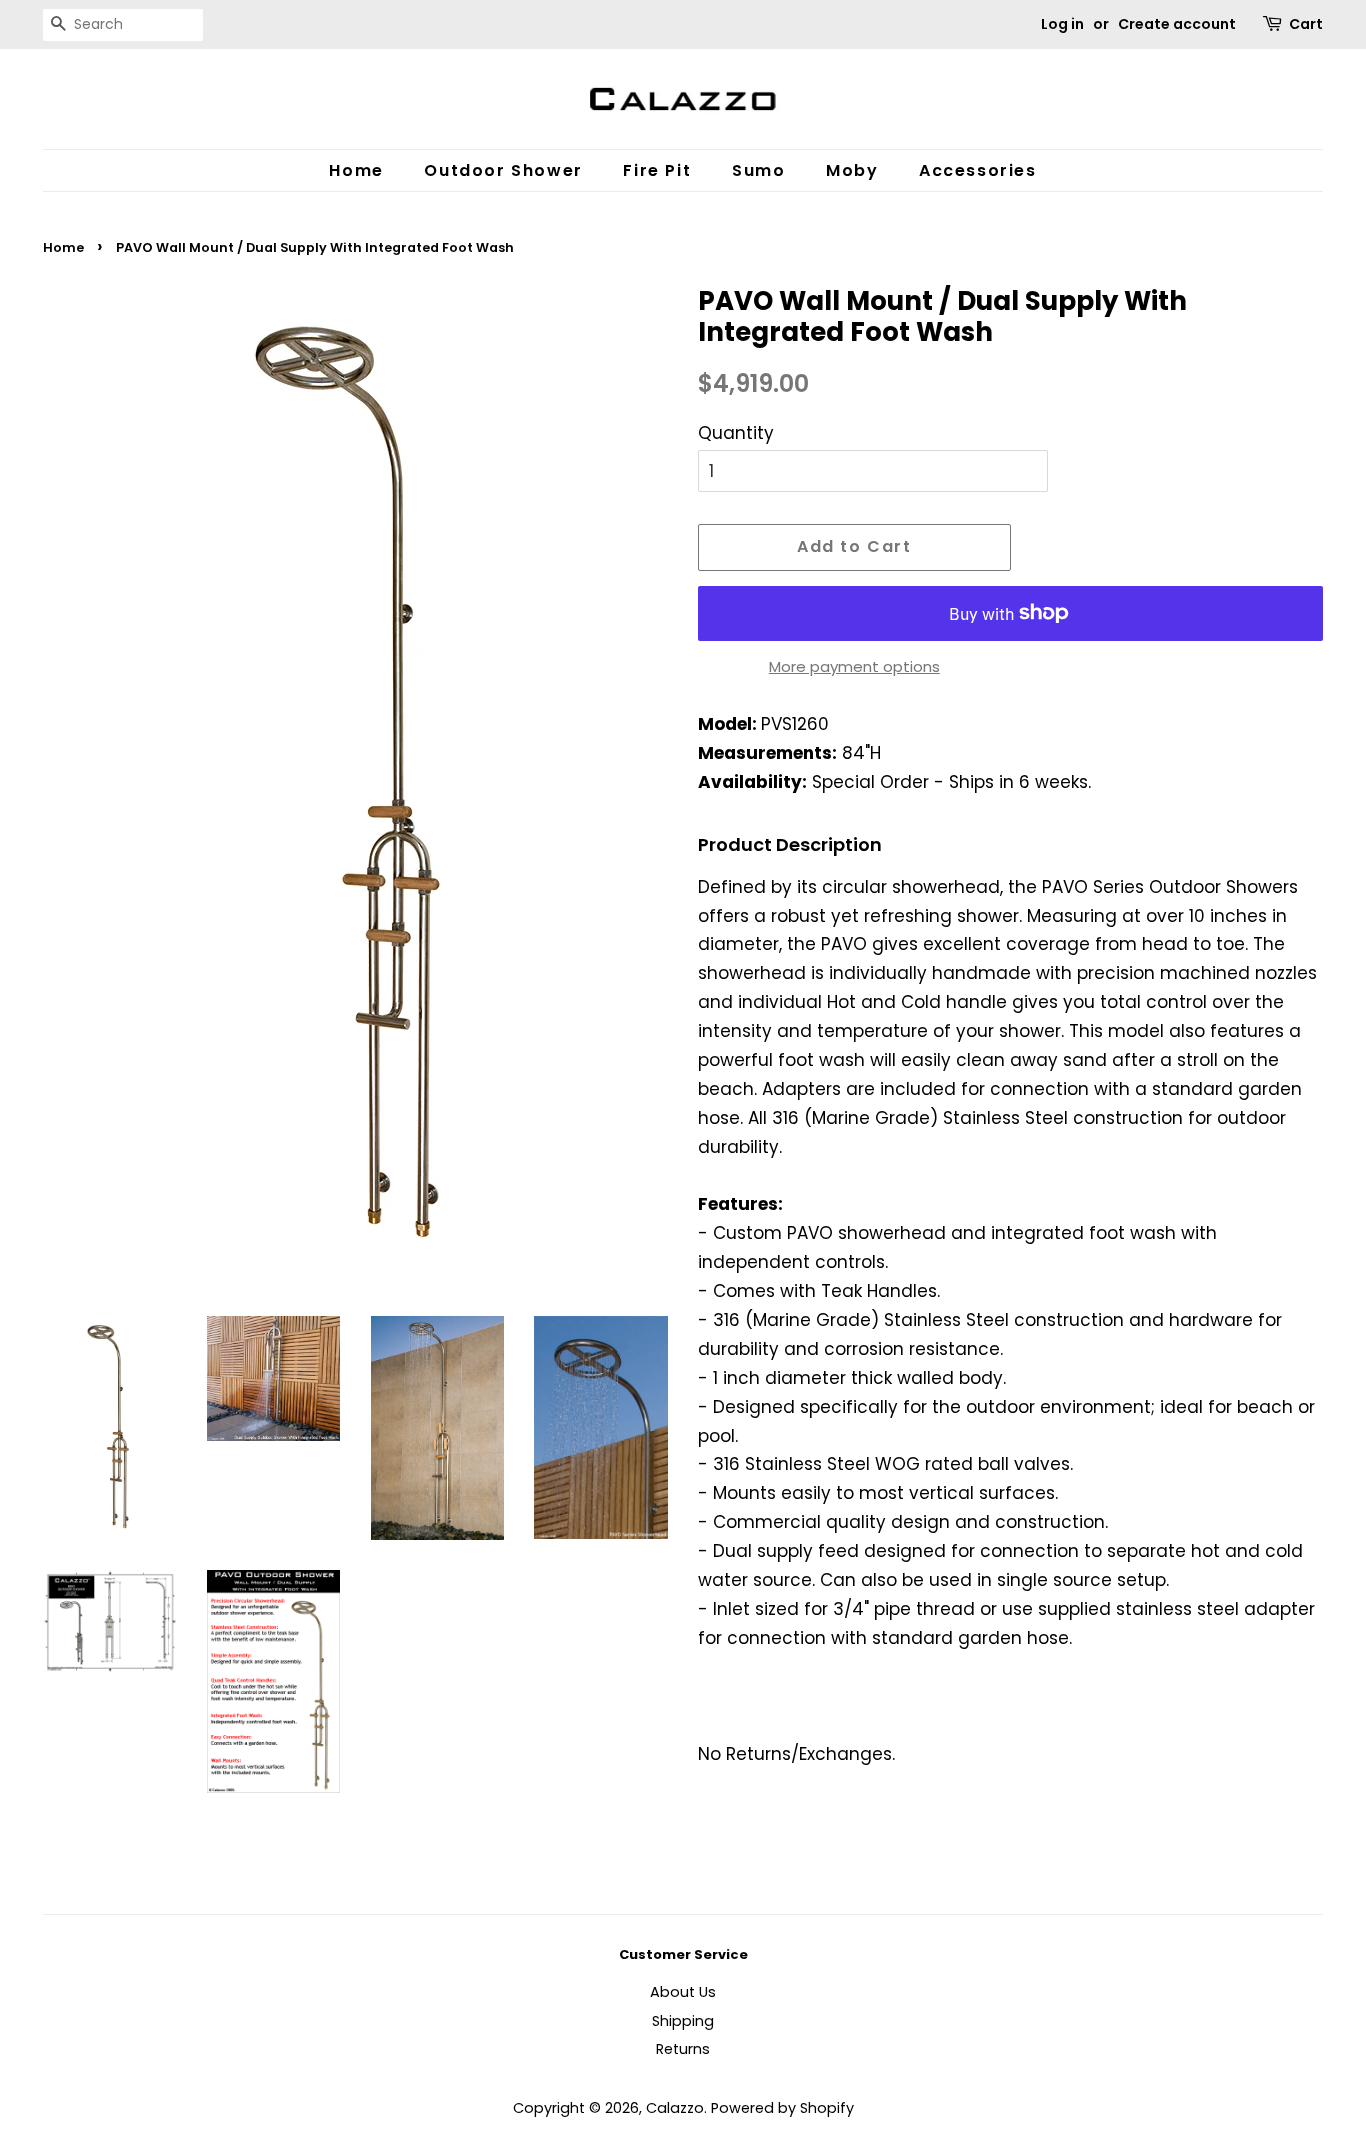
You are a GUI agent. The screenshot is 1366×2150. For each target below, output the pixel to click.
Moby (852, 170)
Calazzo (675, 2108)
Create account (1177, 24)
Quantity (736, 433)
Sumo (758, 170)
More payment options (854, 666)
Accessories (978, 170)
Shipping (683, 2021)
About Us (683, 1992)
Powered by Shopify (782, 2108)
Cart (1306, 24)
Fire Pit (657, 170)
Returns (683, 2049)
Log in (1062, 24)
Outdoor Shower (503, 170)
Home (356, 170)
